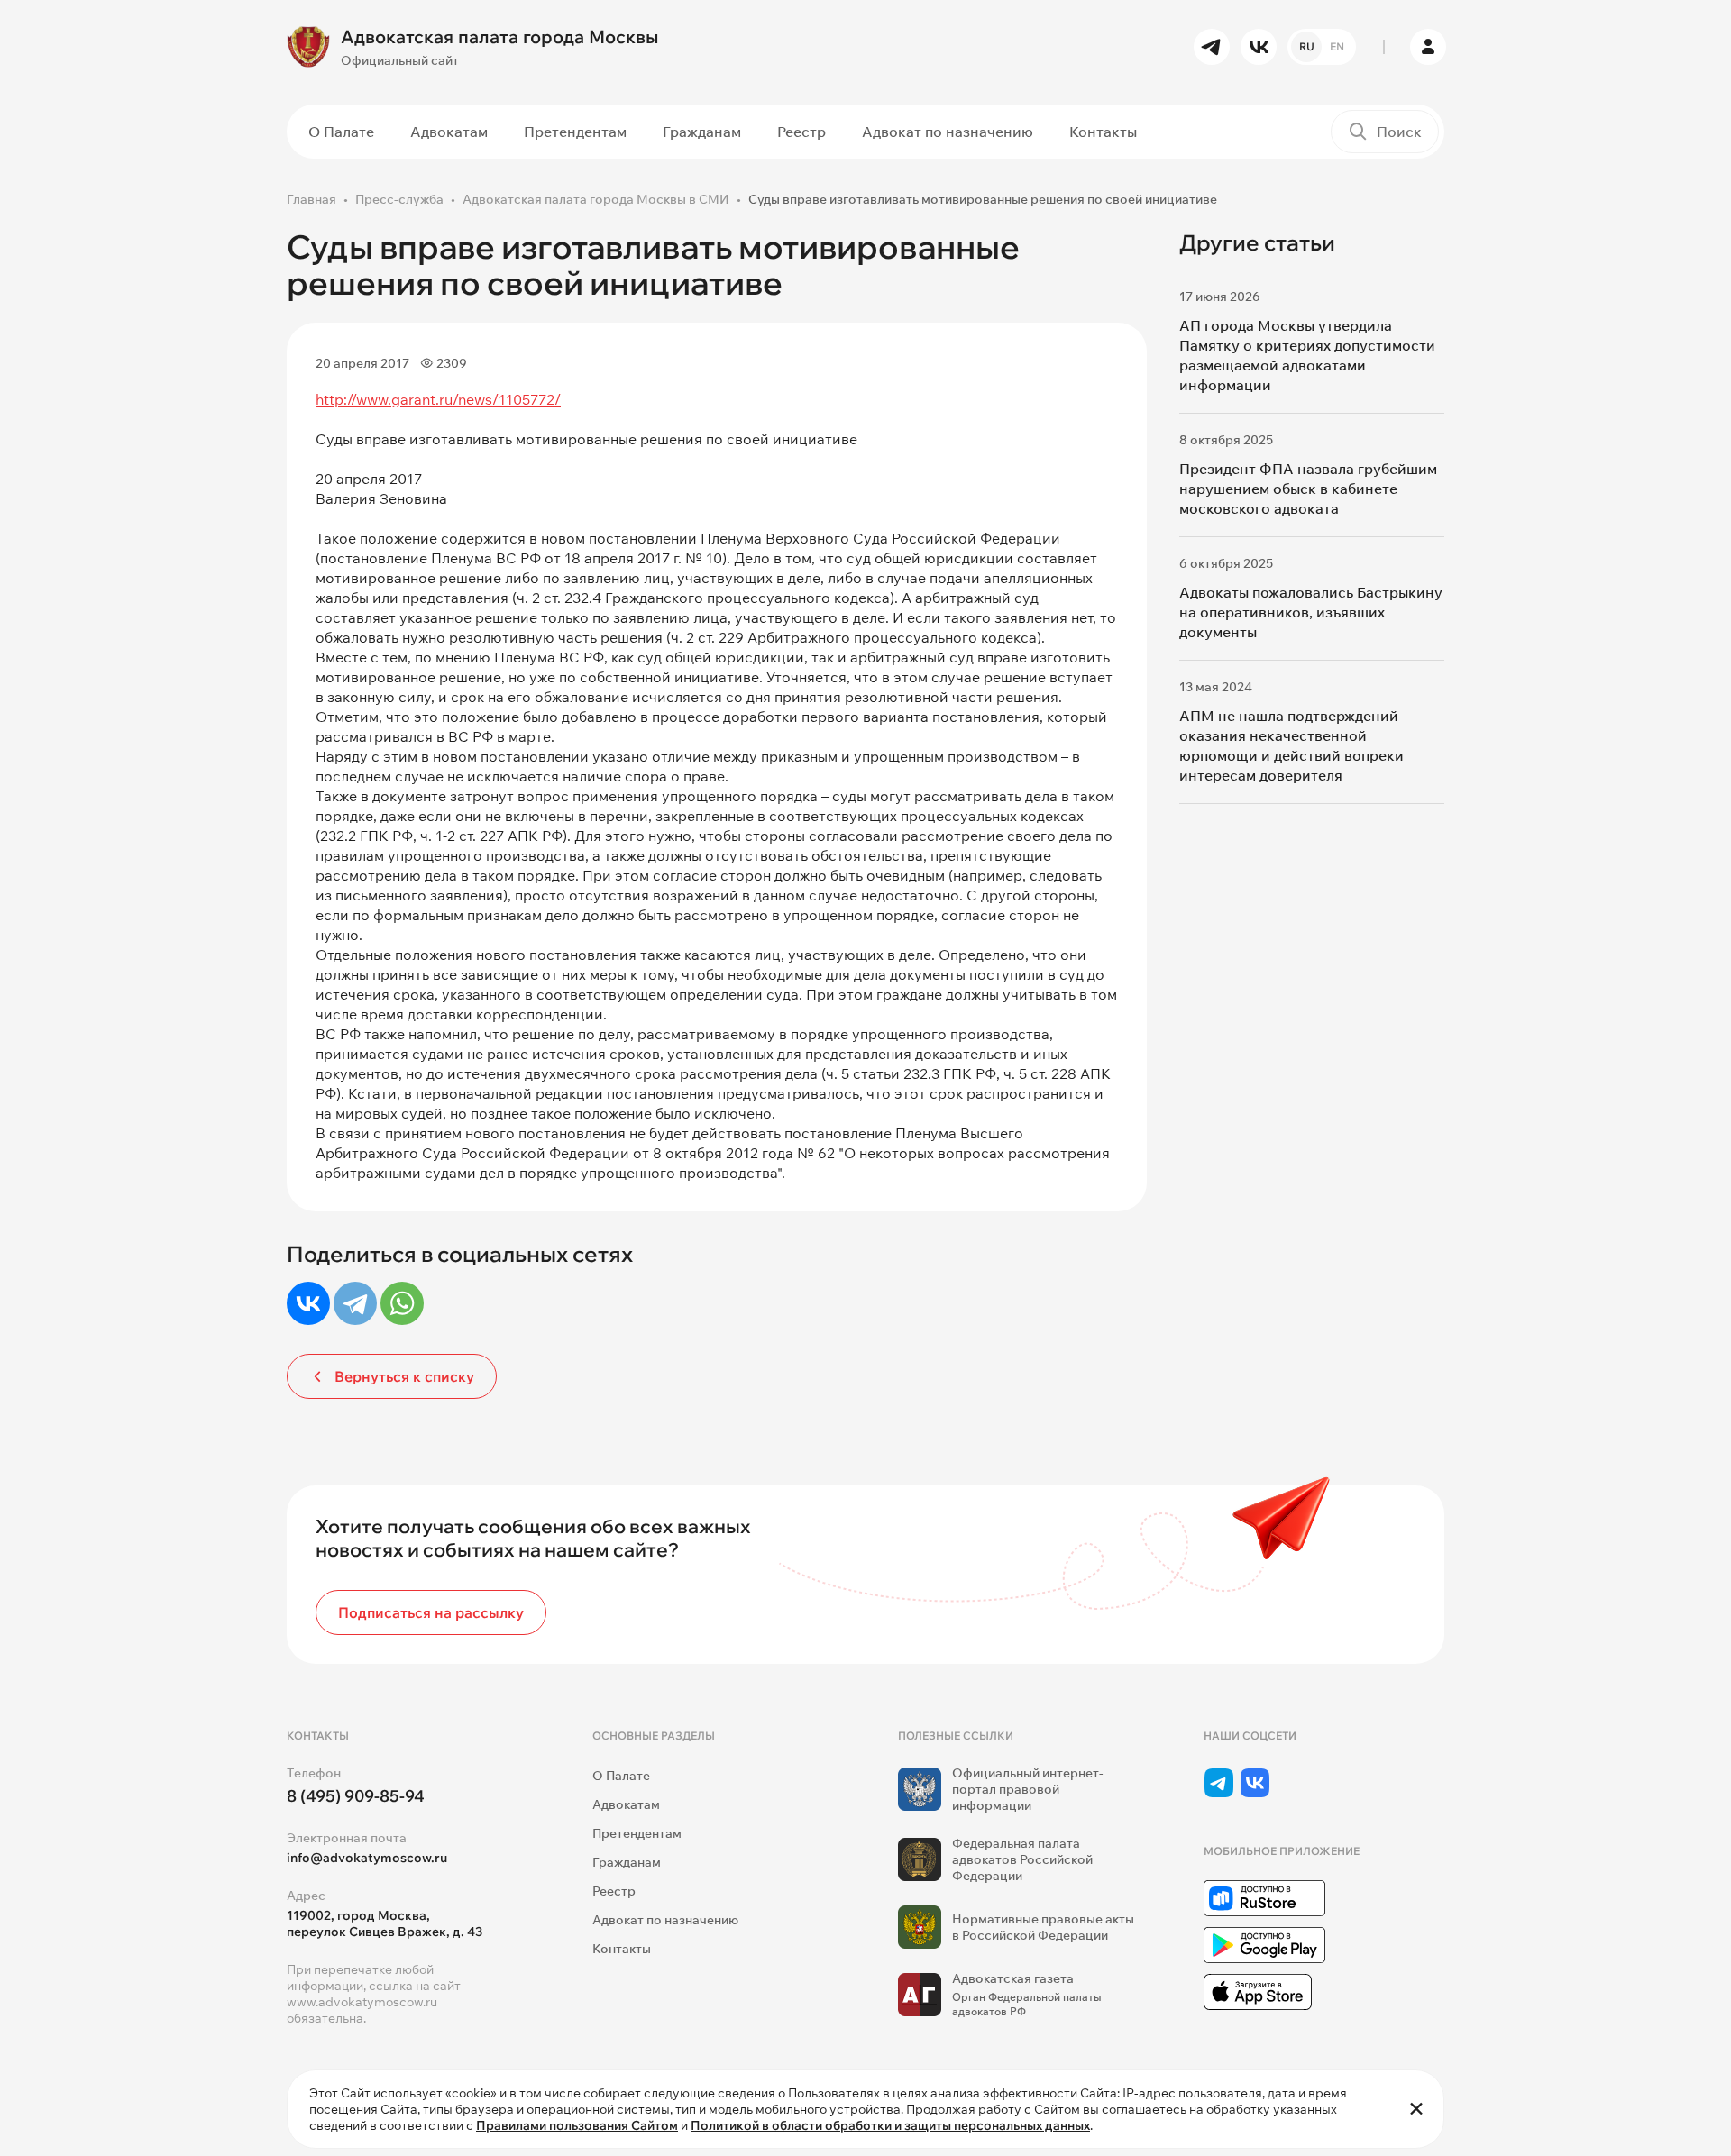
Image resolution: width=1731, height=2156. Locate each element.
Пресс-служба (399, 199)
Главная (311, 199)
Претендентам (575, 132)
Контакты (1103, 132)
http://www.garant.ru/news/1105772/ (438, 399)
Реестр (801, 132)
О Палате (341, 132)
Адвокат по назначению (948, 132)
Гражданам (702, 132)
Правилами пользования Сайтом (577, 2125)
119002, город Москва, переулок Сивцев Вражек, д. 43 (385, 1923)
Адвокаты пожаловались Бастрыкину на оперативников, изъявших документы (1311, 612)
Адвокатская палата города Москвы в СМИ (596, 199)
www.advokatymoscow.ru (362, 2002)
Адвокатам (449, 132)
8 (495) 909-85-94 (356, 1796)
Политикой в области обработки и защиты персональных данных (890, 2125)
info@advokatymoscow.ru (367, 1858)
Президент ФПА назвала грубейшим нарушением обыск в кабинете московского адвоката (1308, 489)
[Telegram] (355, 1303)
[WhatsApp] (402, 1303)
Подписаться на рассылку (431, 1612)
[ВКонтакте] (308, 1303)
